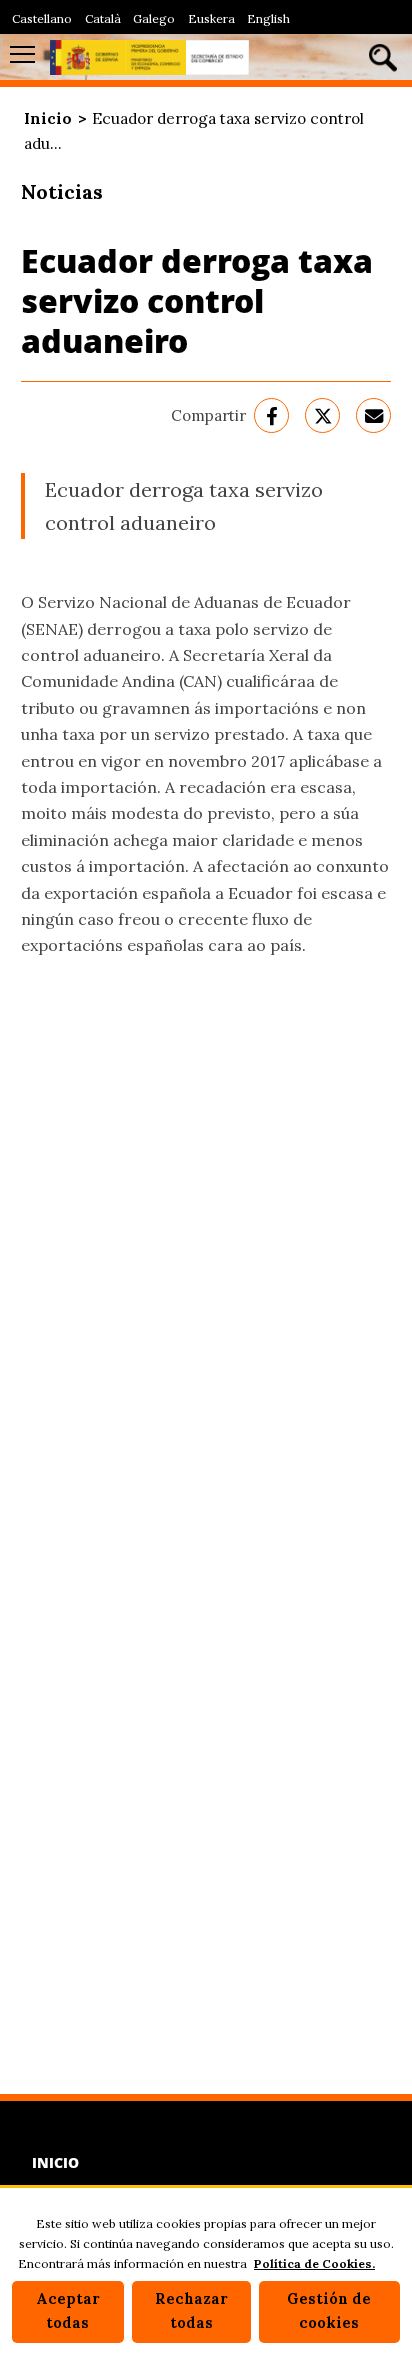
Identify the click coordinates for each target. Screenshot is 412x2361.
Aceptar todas (68, 2311)
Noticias (62, 191)
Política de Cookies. (314, 2263)
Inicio (48, 118)
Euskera (211, 18)
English (268, 18)
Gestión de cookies (329, 2311)
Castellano (42, 18)
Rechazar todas (191, 2311)
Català (103, 18)
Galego (154, 18)
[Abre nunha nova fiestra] (271, 415)
